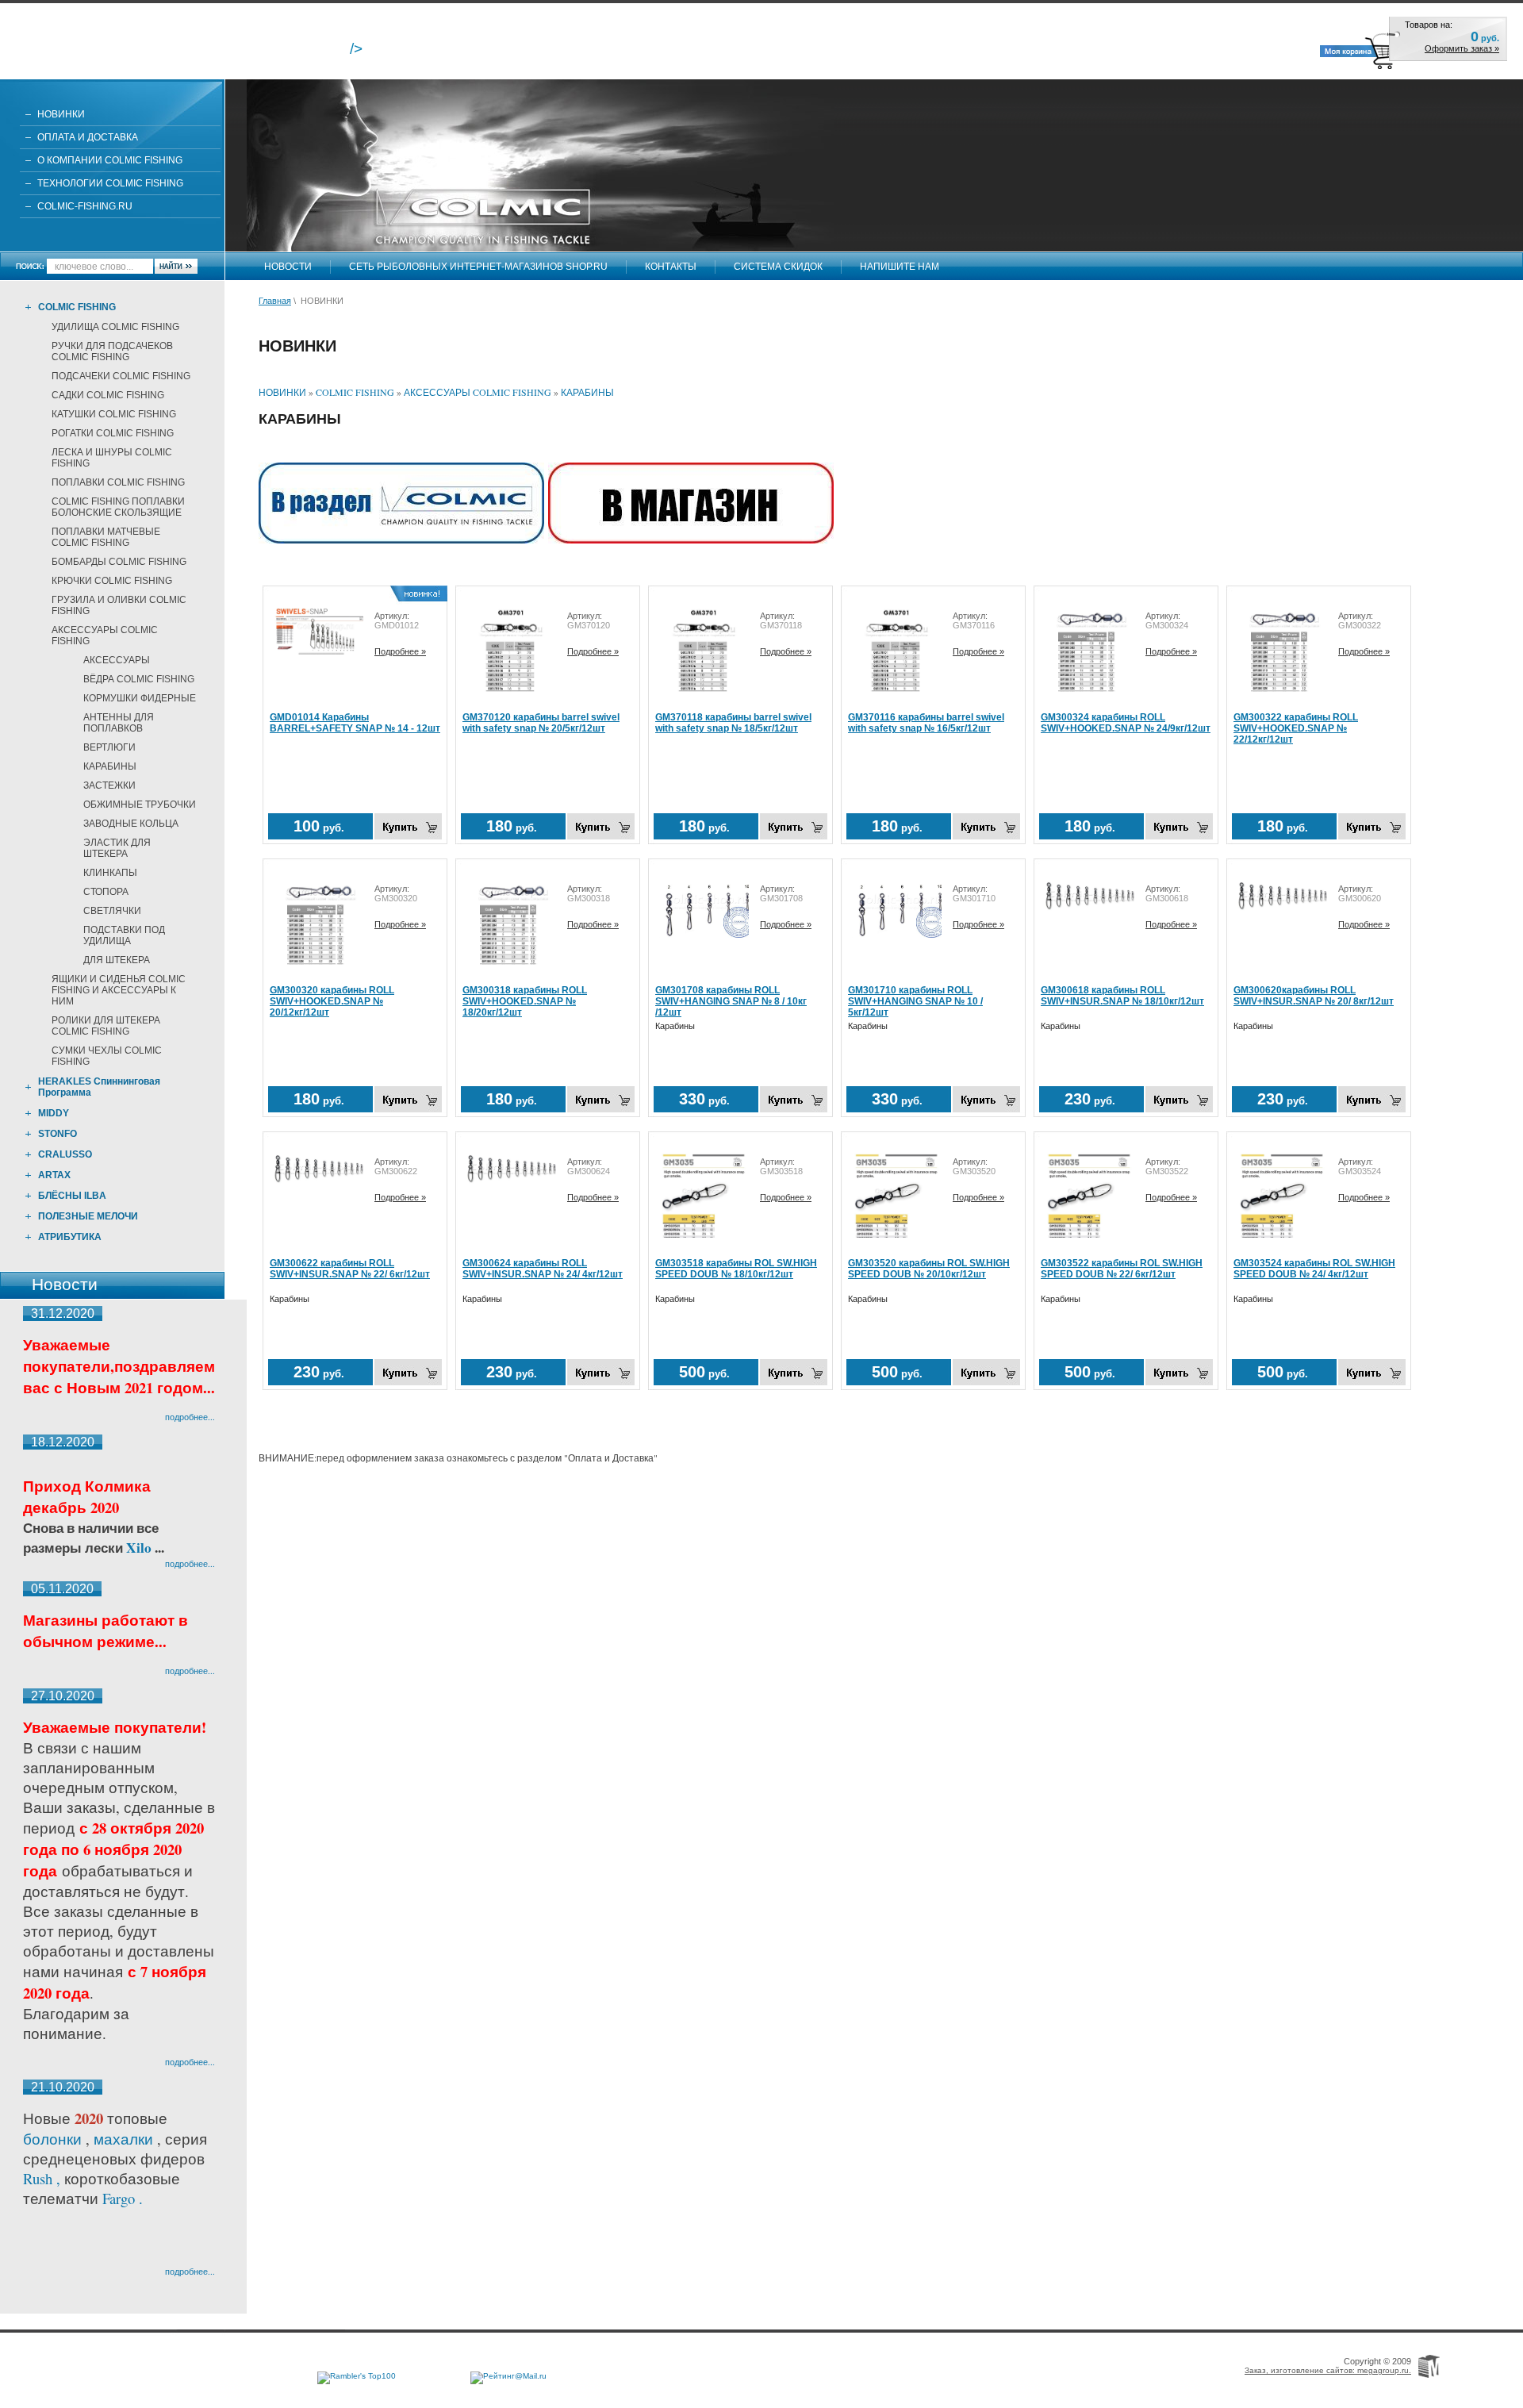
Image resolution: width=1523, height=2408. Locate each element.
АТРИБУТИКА (70, 1237)
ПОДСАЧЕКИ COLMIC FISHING (121, 376)
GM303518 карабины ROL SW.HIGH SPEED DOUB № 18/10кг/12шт (736, 1269)
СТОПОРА (106, 892)
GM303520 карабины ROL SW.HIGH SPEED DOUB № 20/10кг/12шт (929, 1269)
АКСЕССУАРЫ (117, 660)
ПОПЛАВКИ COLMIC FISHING (118, 482)
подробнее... (190, 1417)
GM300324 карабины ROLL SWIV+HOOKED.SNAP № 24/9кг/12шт (1126, 723)
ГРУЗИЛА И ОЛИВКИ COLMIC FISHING (119, 605)
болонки (52, 2139)
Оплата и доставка (88, 137)
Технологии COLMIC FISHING (110, 183)
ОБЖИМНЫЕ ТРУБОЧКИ (140, 805)
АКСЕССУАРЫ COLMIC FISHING (105, 636)
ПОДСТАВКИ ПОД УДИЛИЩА (124, 935)
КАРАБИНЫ (110, 766)
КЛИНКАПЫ (110, 873)
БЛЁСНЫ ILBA (72, 1196)
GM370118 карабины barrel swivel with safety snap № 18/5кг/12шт (733, 723)
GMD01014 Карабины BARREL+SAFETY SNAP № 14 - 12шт (355, 723)
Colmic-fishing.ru (85, 206)
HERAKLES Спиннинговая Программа (99, 1087)
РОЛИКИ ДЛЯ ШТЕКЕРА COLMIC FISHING (106, 1026)
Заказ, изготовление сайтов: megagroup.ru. (1328, 2370)
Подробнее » (400, 651)
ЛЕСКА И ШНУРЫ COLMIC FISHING (112, 458)
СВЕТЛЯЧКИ (112, 911)
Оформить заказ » (1462, 48)
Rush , (44, 2178)
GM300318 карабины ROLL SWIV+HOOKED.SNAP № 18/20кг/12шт (525, 1001)
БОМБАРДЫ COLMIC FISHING (119, 562)
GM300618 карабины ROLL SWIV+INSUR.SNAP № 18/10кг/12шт (1122, 996)
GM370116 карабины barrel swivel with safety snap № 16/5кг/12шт (926, 723)
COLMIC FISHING (77, 307)
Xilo (140, 1548)
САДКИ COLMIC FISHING (108, 395)
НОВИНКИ (61, 114)
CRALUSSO (65, 1154)
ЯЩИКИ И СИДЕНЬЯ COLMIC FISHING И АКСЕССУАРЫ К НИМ (119, 990)
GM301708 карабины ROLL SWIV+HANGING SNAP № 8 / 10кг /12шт (731, 1001)
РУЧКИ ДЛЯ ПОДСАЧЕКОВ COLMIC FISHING (112, 351)
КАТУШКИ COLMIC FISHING (114, 414)
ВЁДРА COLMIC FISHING (139, 679)
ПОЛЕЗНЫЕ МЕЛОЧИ (88, 1216)
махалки (125, 2139)
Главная (275, 301)
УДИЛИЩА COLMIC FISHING (115, 327)
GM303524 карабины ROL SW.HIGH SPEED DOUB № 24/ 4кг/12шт (1314, 1269)
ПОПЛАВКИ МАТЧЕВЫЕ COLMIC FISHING (106, 537)
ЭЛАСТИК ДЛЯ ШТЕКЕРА (117, 848)
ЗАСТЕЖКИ (109, 785)
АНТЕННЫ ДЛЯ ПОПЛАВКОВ (119, 723)
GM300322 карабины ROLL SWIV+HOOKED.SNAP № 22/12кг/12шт (1296, 728)
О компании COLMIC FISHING (110, 160)
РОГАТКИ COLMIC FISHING (113, 433)
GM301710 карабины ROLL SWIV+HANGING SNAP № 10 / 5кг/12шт (915, 1001)
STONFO (58, 1134)
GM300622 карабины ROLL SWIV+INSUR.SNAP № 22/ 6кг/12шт (350, 1269)
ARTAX (54, 1175)
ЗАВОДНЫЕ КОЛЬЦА (131, 824)
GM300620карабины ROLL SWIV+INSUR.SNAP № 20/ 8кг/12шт (1314, 996)
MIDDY (54, 1113)
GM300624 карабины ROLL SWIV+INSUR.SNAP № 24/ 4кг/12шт (543, 1269)
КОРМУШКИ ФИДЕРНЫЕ (140, 698)
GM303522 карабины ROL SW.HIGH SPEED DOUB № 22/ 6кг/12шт (1122, 1269)
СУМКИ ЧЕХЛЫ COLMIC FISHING (107, 1056)
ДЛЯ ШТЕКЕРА (117, 960)
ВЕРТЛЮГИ (109, 747)
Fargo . (123, 2198)
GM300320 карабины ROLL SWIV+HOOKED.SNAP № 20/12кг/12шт (332, 1001)
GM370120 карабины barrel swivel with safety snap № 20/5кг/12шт (541, 723)
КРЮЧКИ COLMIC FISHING (112, 581)
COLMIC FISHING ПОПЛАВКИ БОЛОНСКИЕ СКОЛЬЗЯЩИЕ (118, 507)
